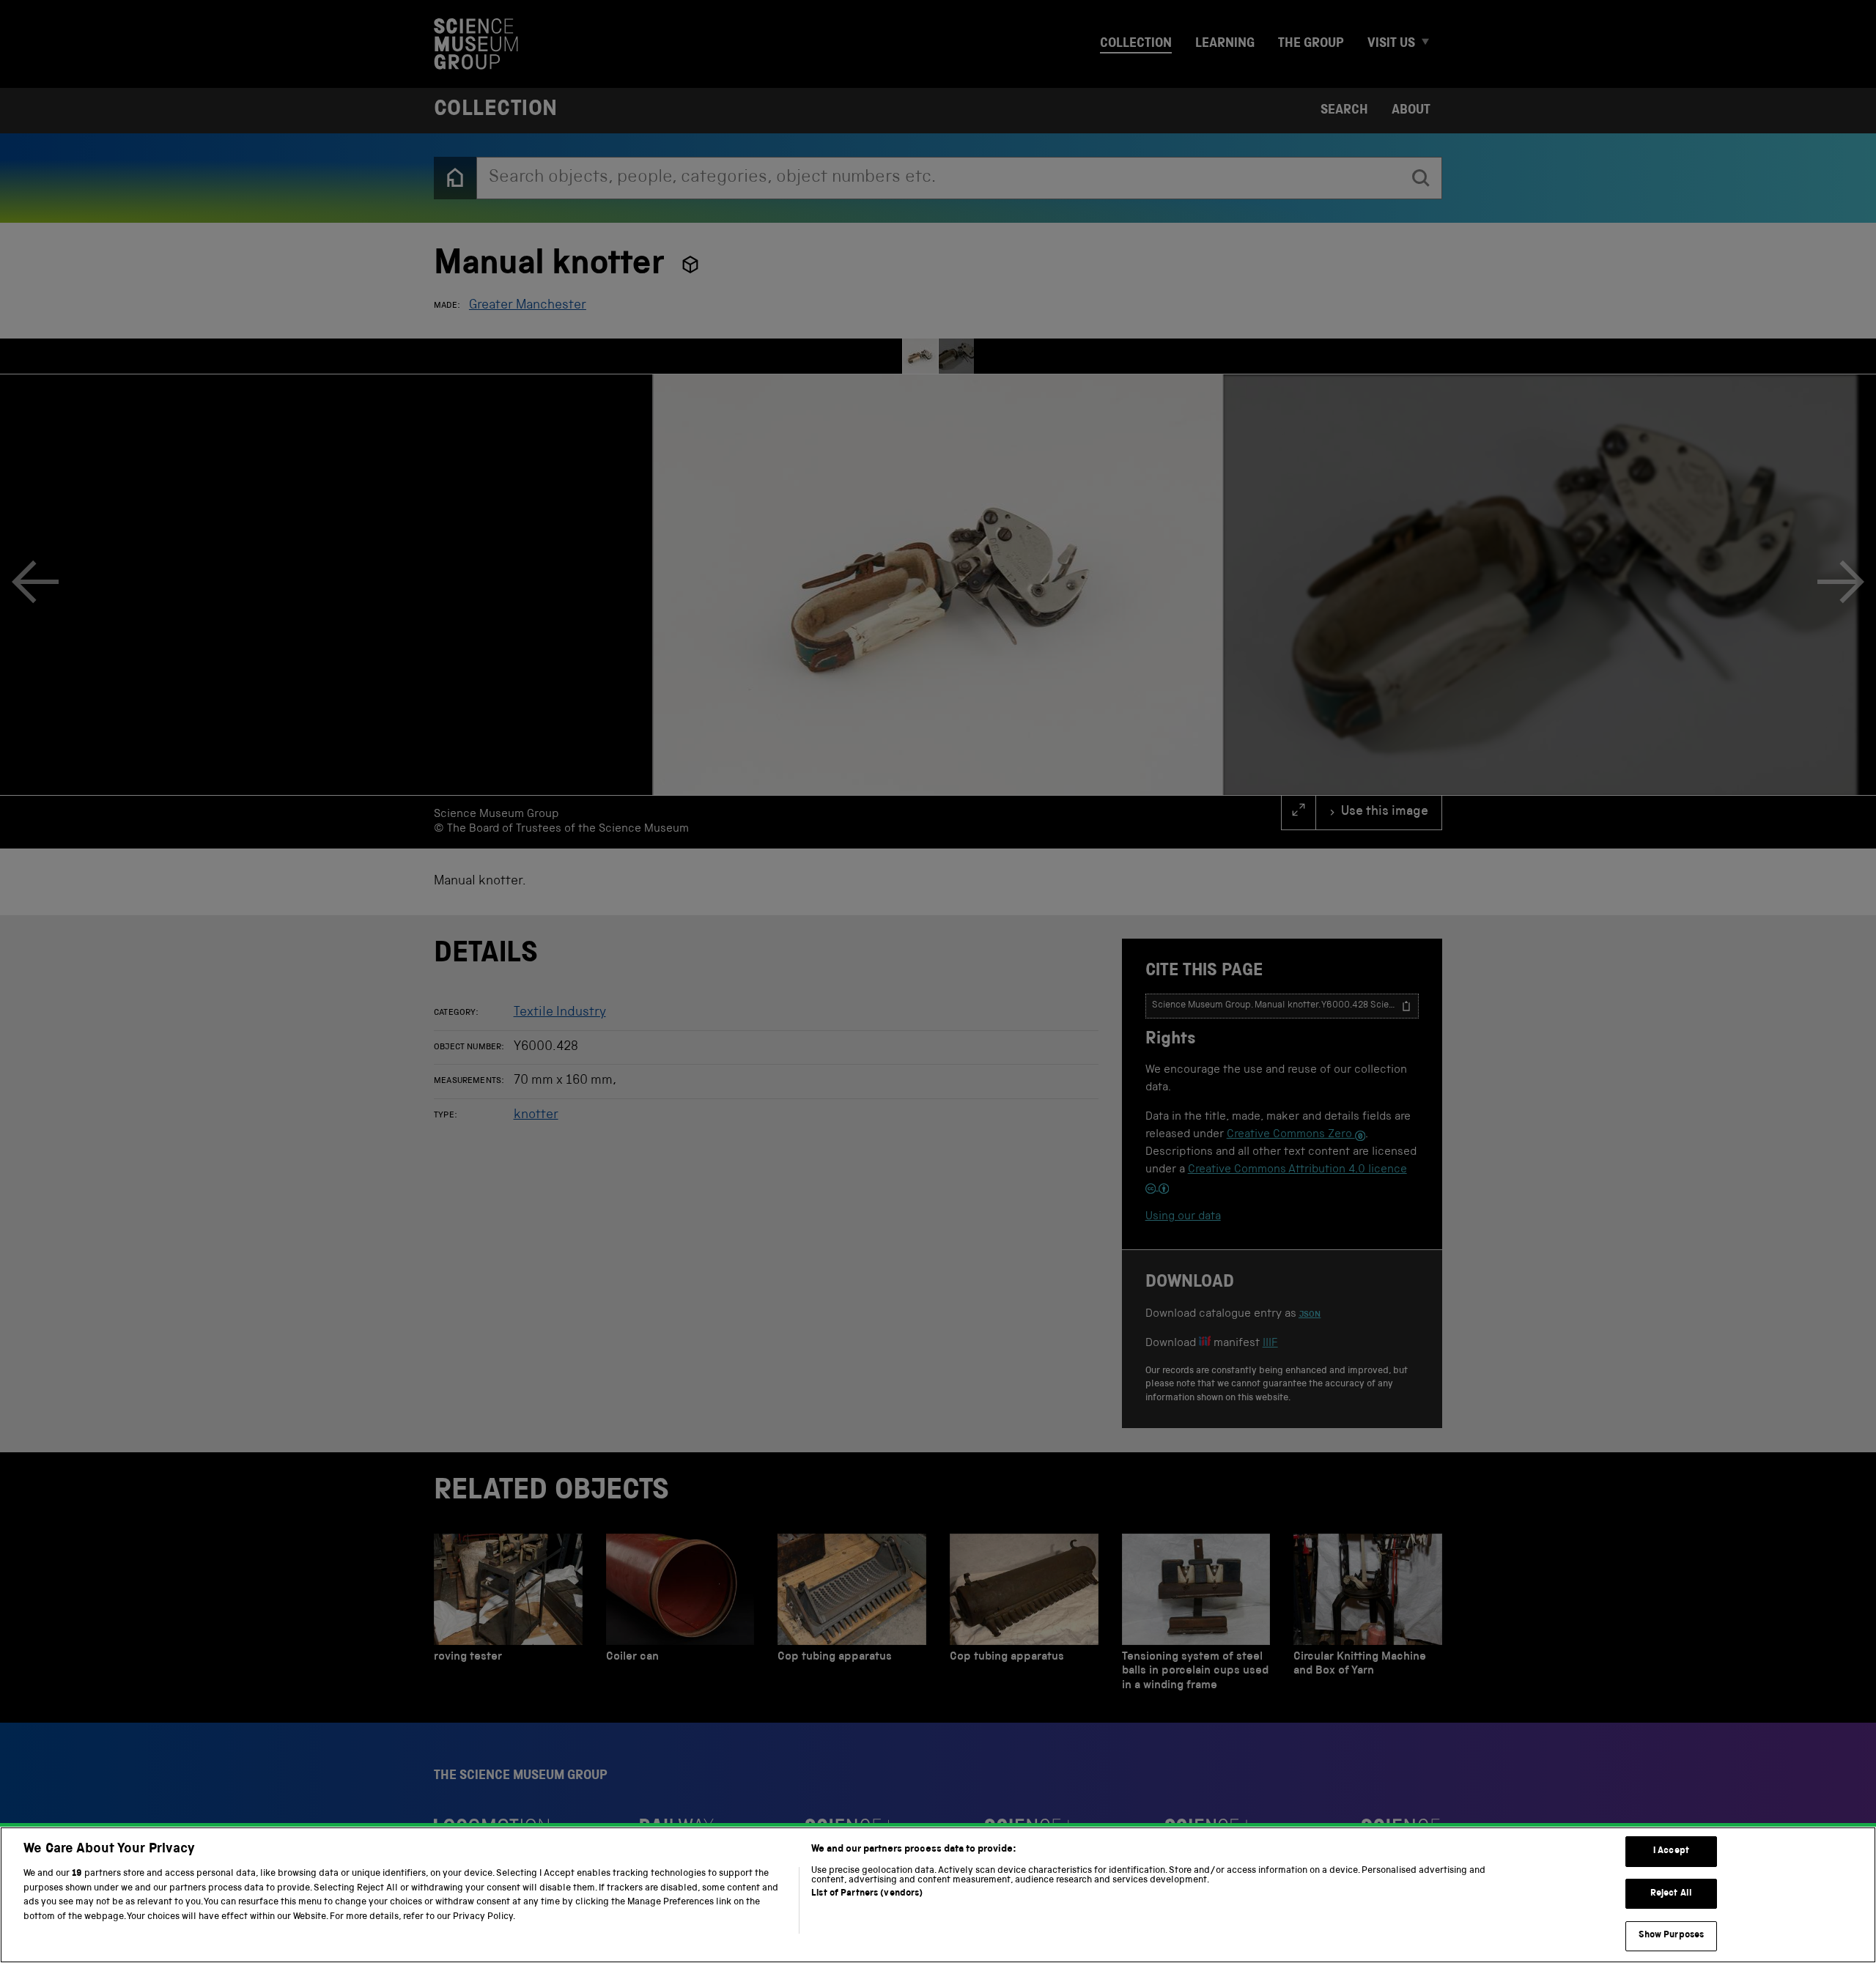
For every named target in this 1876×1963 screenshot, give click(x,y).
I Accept (1671, 1851)
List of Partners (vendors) (867, 1894)
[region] (938, 1895)
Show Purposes (1672, 1936)
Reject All (1671, 1894)
